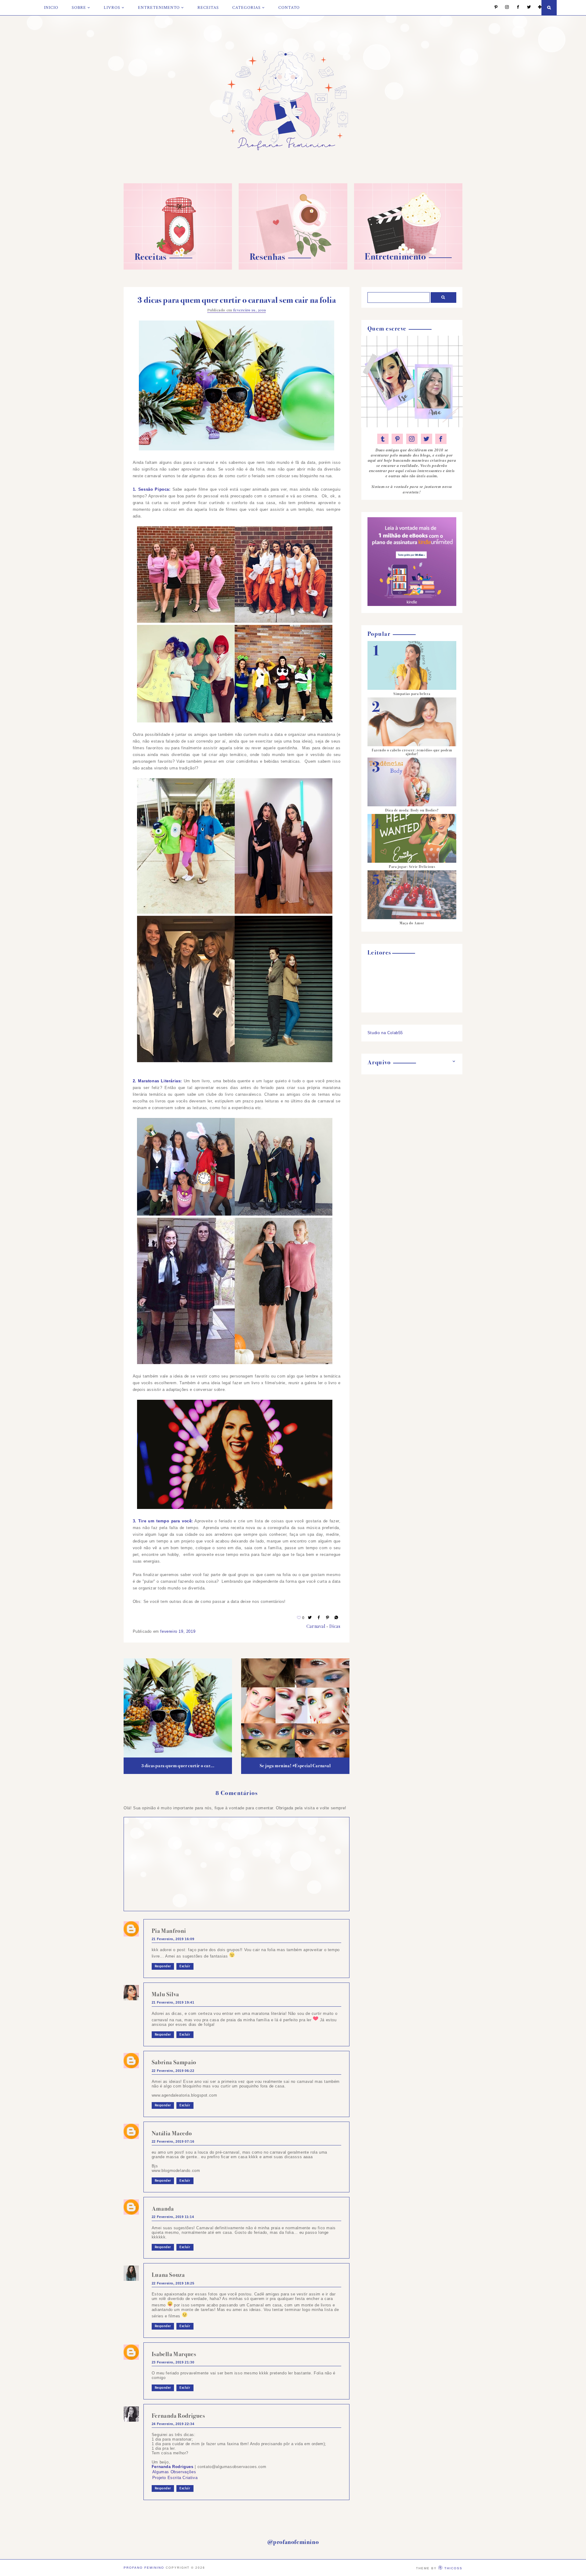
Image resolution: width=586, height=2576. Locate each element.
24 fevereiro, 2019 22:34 (173, 2424)
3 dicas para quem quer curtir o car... (178, 1766)
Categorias (246, 8)
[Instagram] (504, 7)
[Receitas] (178, 268)
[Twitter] (526, 7)
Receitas (208, 8)
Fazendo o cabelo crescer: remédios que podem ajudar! (412, 752)
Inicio (51, 8)
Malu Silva (165, 1994)
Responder (163, 1966)
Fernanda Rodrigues (178, 2416)
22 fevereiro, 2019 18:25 (173, 2283)
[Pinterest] (493, 7)
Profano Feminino (144, 2568)
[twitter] (427, 439)
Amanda (163, 2209)
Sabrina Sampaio (174, 2062)
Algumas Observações (174, 2472)
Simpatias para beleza (412, 694)
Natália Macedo (172, 2133)
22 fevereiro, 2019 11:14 (173, 2217)
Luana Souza (168, 2275)
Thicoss (453, 2568)
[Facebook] (515, 7)
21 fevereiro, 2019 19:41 (173, 2002)
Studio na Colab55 (385, 1033)
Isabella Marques (174, 2354)
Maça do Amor (412, 923)
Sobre (79, 8)
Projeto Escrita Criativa (175, 2478)
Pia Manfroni (169, 1931)
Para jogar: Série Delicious (412, 867)
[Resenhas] (293, 268)
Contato (289, 8)
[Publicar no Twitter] (310, 1618)
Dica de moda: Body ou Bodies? (412, 810)
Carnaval (316, 1626)
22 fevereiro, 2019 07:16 (173, 2141)
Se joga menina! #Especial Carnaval (295, 1766)
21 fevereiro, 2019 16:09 (173, 1939)
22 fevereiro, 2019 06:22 (173, 2071)
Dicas (335, 1626)
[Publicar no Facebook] (319, 1618)
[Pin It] (328, 1618)
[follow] (537, 7)
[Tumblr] (383, 439)
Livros (112, 8)
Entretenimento (159, 8)
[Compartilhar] (337, 1618)
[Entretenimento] (408, 268)
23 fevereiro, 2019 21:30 (173, 2362)
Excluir (185, 1966)
